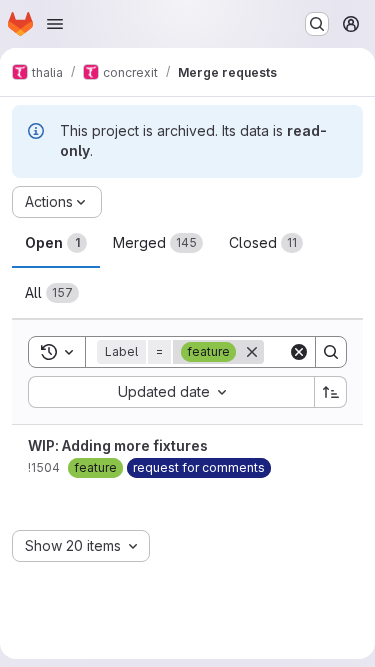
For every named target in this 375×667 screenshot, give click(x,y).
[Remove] (252, 352)
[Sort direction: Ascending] (331, 392)
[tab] (56, 243)
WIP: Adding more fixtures (118, 445)
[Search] (331, 352)
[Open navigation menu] (55, 24)
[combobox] (171, 392)
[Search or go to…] (317, 24)
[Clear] (299, 352)
